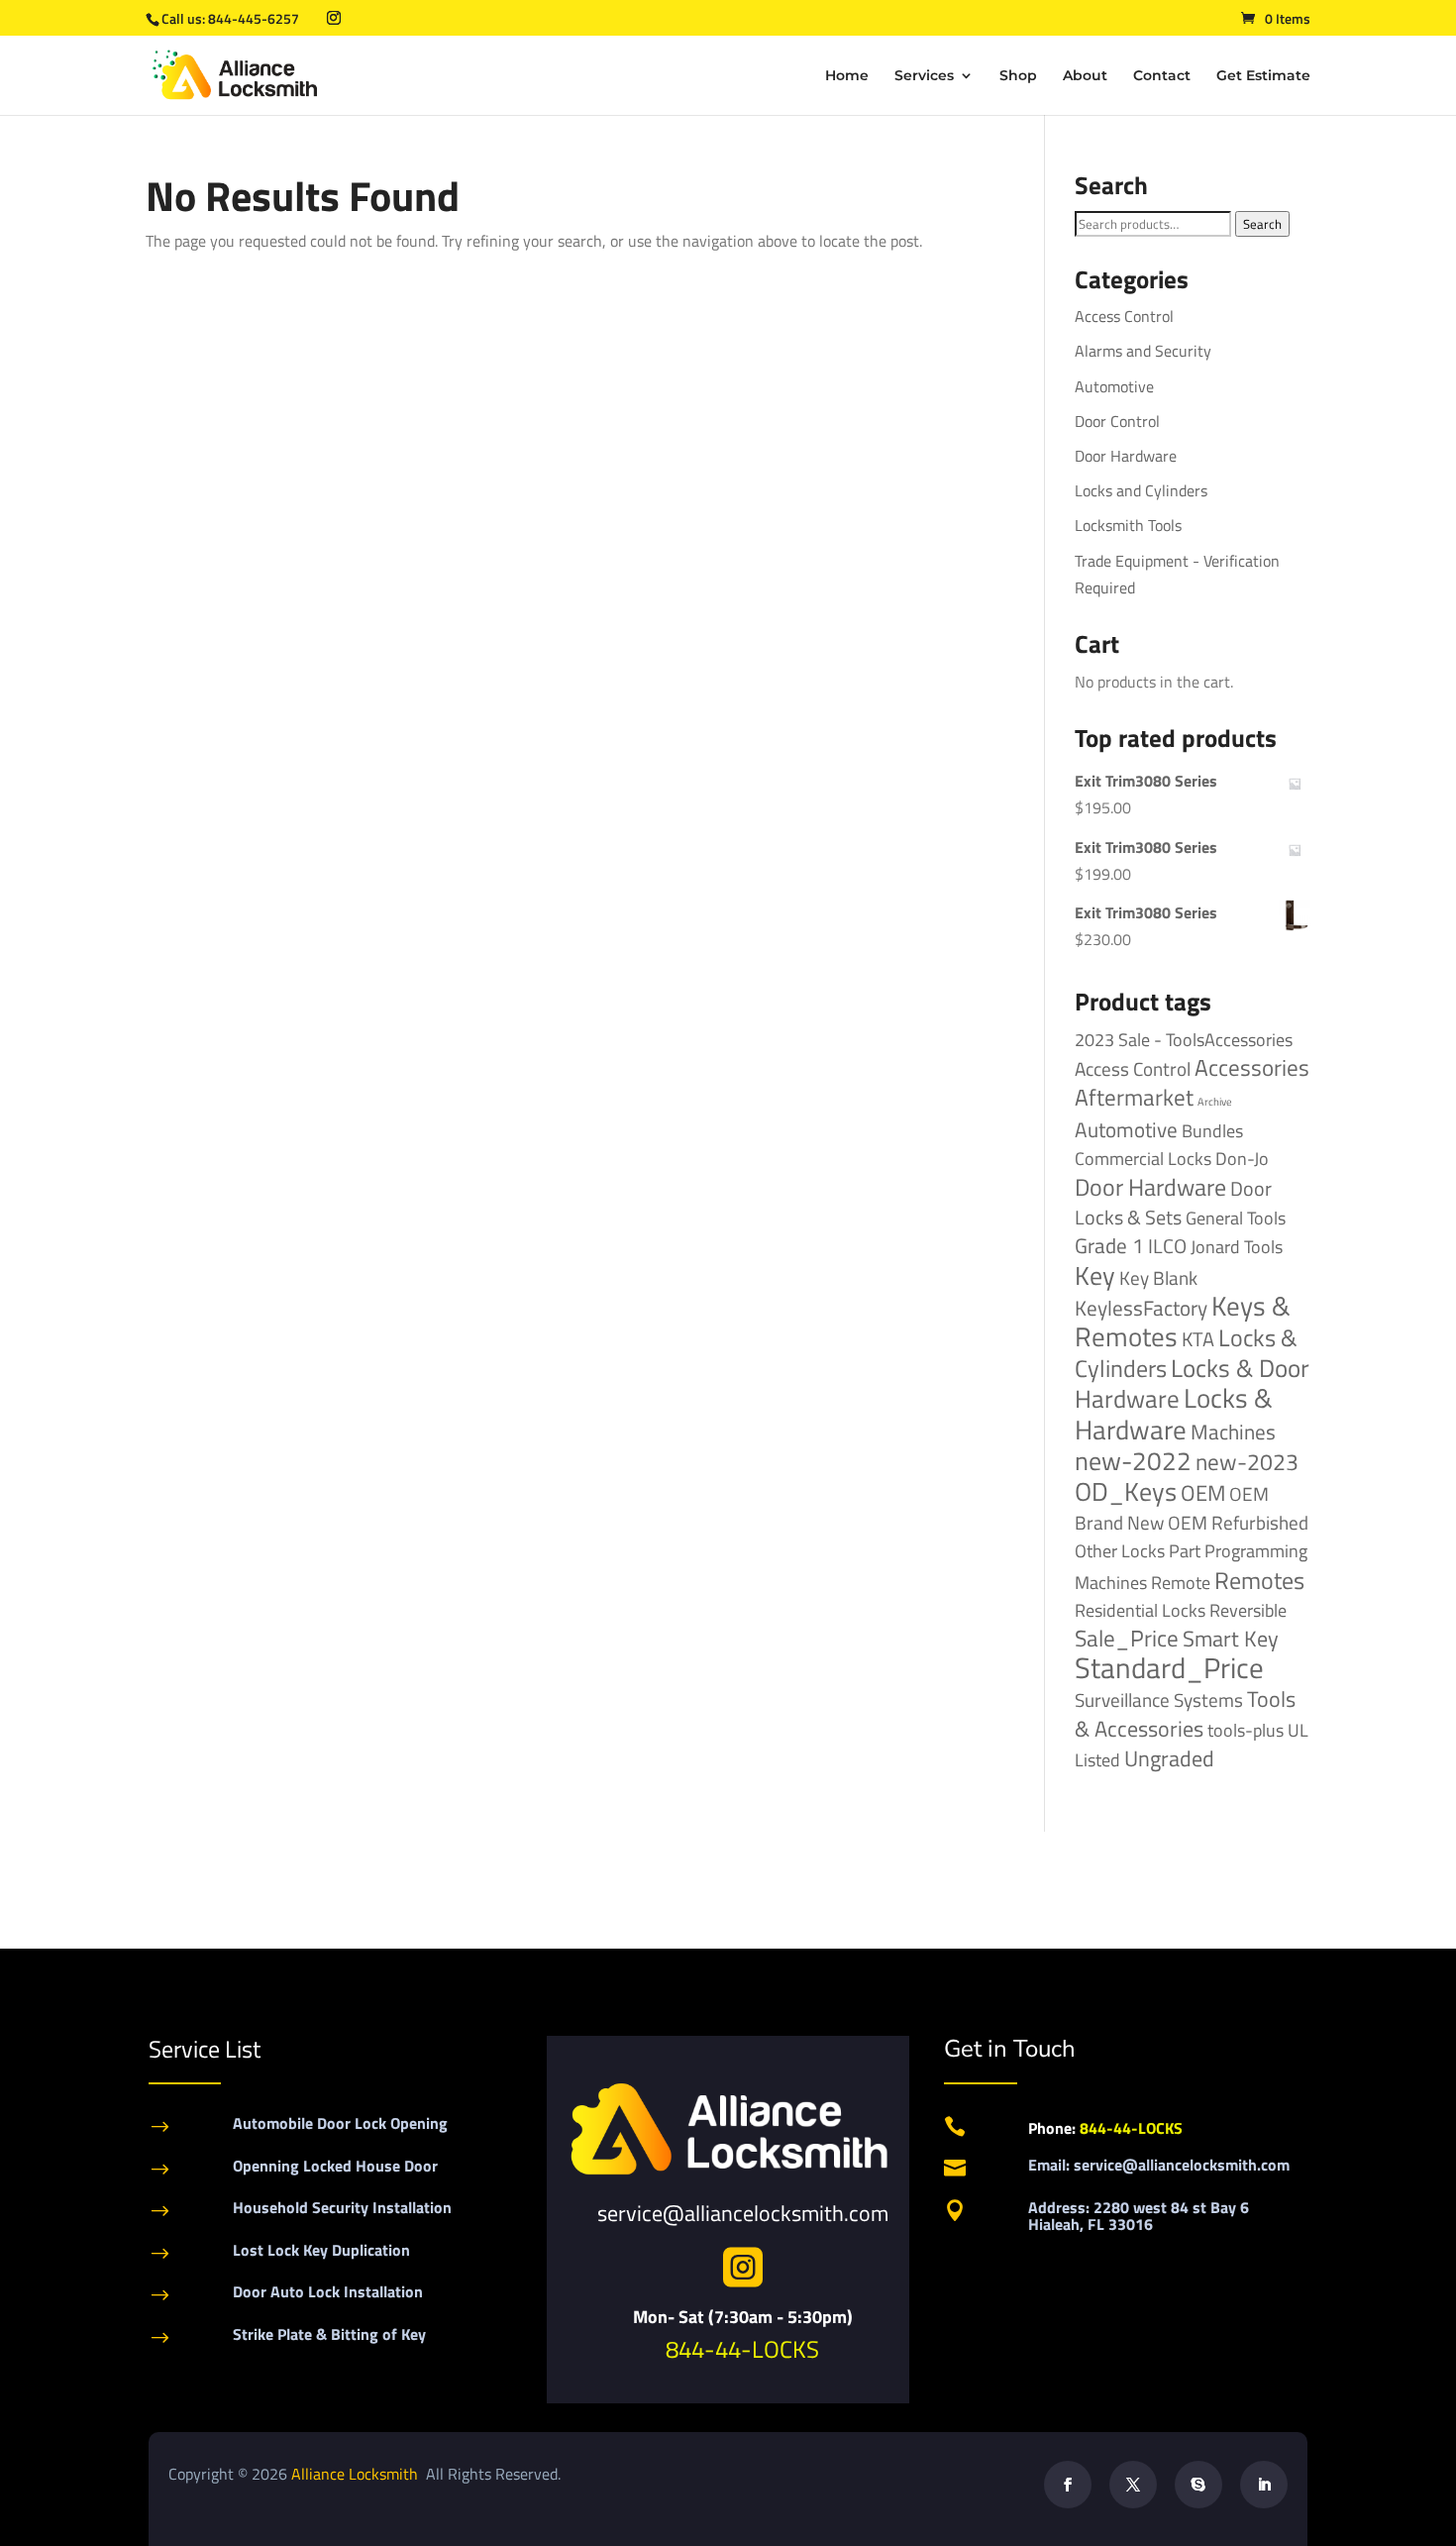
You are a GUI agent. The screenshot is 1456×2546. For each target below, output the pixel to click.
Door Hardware (1126, 456)
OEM (1203, 1493)
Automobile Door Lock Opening (340, 2123)
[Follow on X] (1133, 2485)
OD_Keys (1126, 1491)
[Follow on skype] (1198, 2485)
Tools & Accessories (1185, 1713)
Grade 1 (1109, 1245)
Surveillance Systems (1159, 1700)
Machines (1233, 1432)
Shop (1018, 76)
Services (924, 76)
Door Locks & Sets (1173, 1203)
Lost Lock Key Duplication (321, 2250)
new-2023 (1247, 1462)
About (1085, 76)
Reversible (1248, 1610)
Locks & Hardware (1174, 1413)
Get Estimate (1263, 76)
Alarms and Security (1143, 351)
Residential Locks (1140, 1610)
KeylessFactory (1141, 1308)
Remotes (1259, 1580)
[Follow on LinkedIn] (1264, 2485)
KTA (1198, 1339)
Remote (1181, 1582)
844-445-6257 (254, 18)
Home (847, 76)
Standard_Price (1169, 1667)
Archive (1215, 1102)
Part (1185, 1550)
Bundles (1212, 1130)
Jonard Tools (1237, 1247)
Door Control (1117, 421)
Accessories (1252, 1067)
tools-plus (1246, 1730)
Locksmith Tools (1128, 525)
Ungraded (1169, 1758)
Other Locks (1120, 1550)
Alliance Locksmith (357, 2474)
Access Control (1124, 316)
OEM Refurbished (1238, 1522)
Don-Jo (1242, 1159)
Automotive (1114, 386)
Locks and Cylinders (1141, 490)
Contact (1162, 76)
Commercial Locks (1143, 1159)
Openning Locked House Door (335, 2166)
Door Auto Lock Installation (328, 2291)
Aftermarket (1134, 1097)
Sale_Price (1127, 1638)
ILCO (1167, 1246)
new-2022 (1133, 1461)
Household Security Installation (342, 2207)
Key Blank (1158, 1278)
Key (1095, 1275)
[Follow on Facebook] (1068, 2485)
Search (1262, 224)
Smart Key (1231, 1639)
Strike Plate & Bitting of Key (329, 2334)
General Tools (1236, 1218)
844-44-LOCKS (742, 2349)
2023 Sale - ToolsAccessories (1184, 1040)
